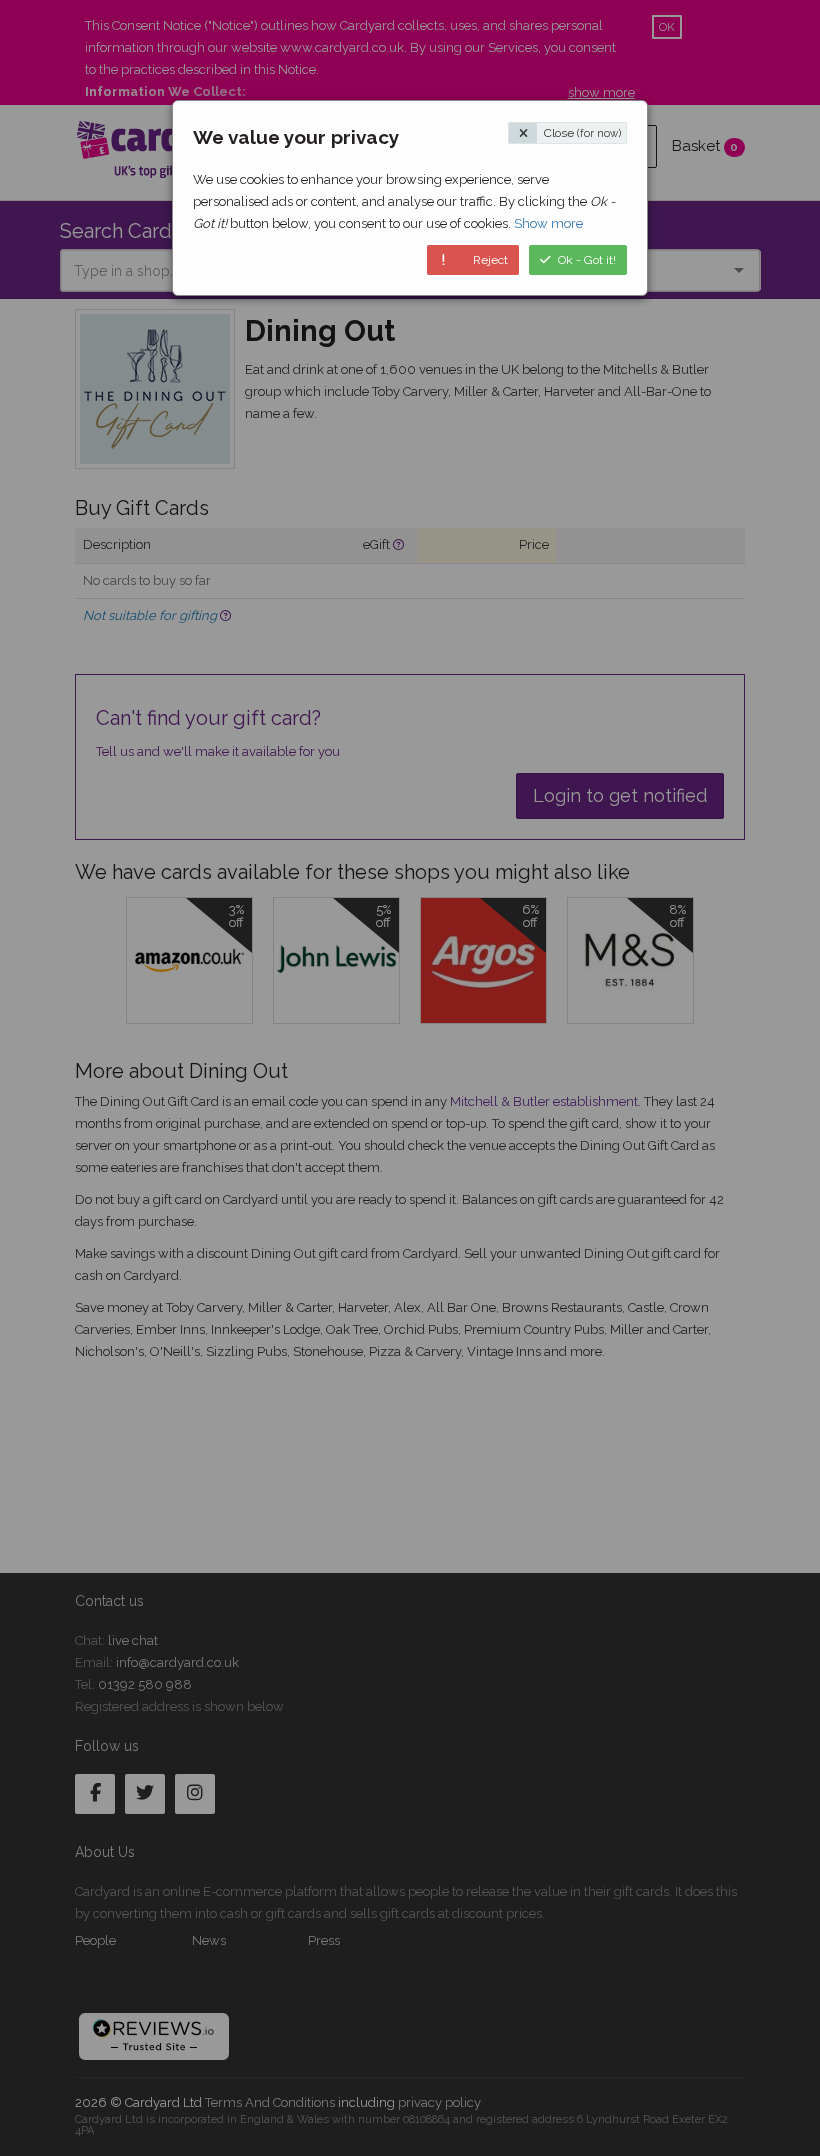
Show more (548, 223)
